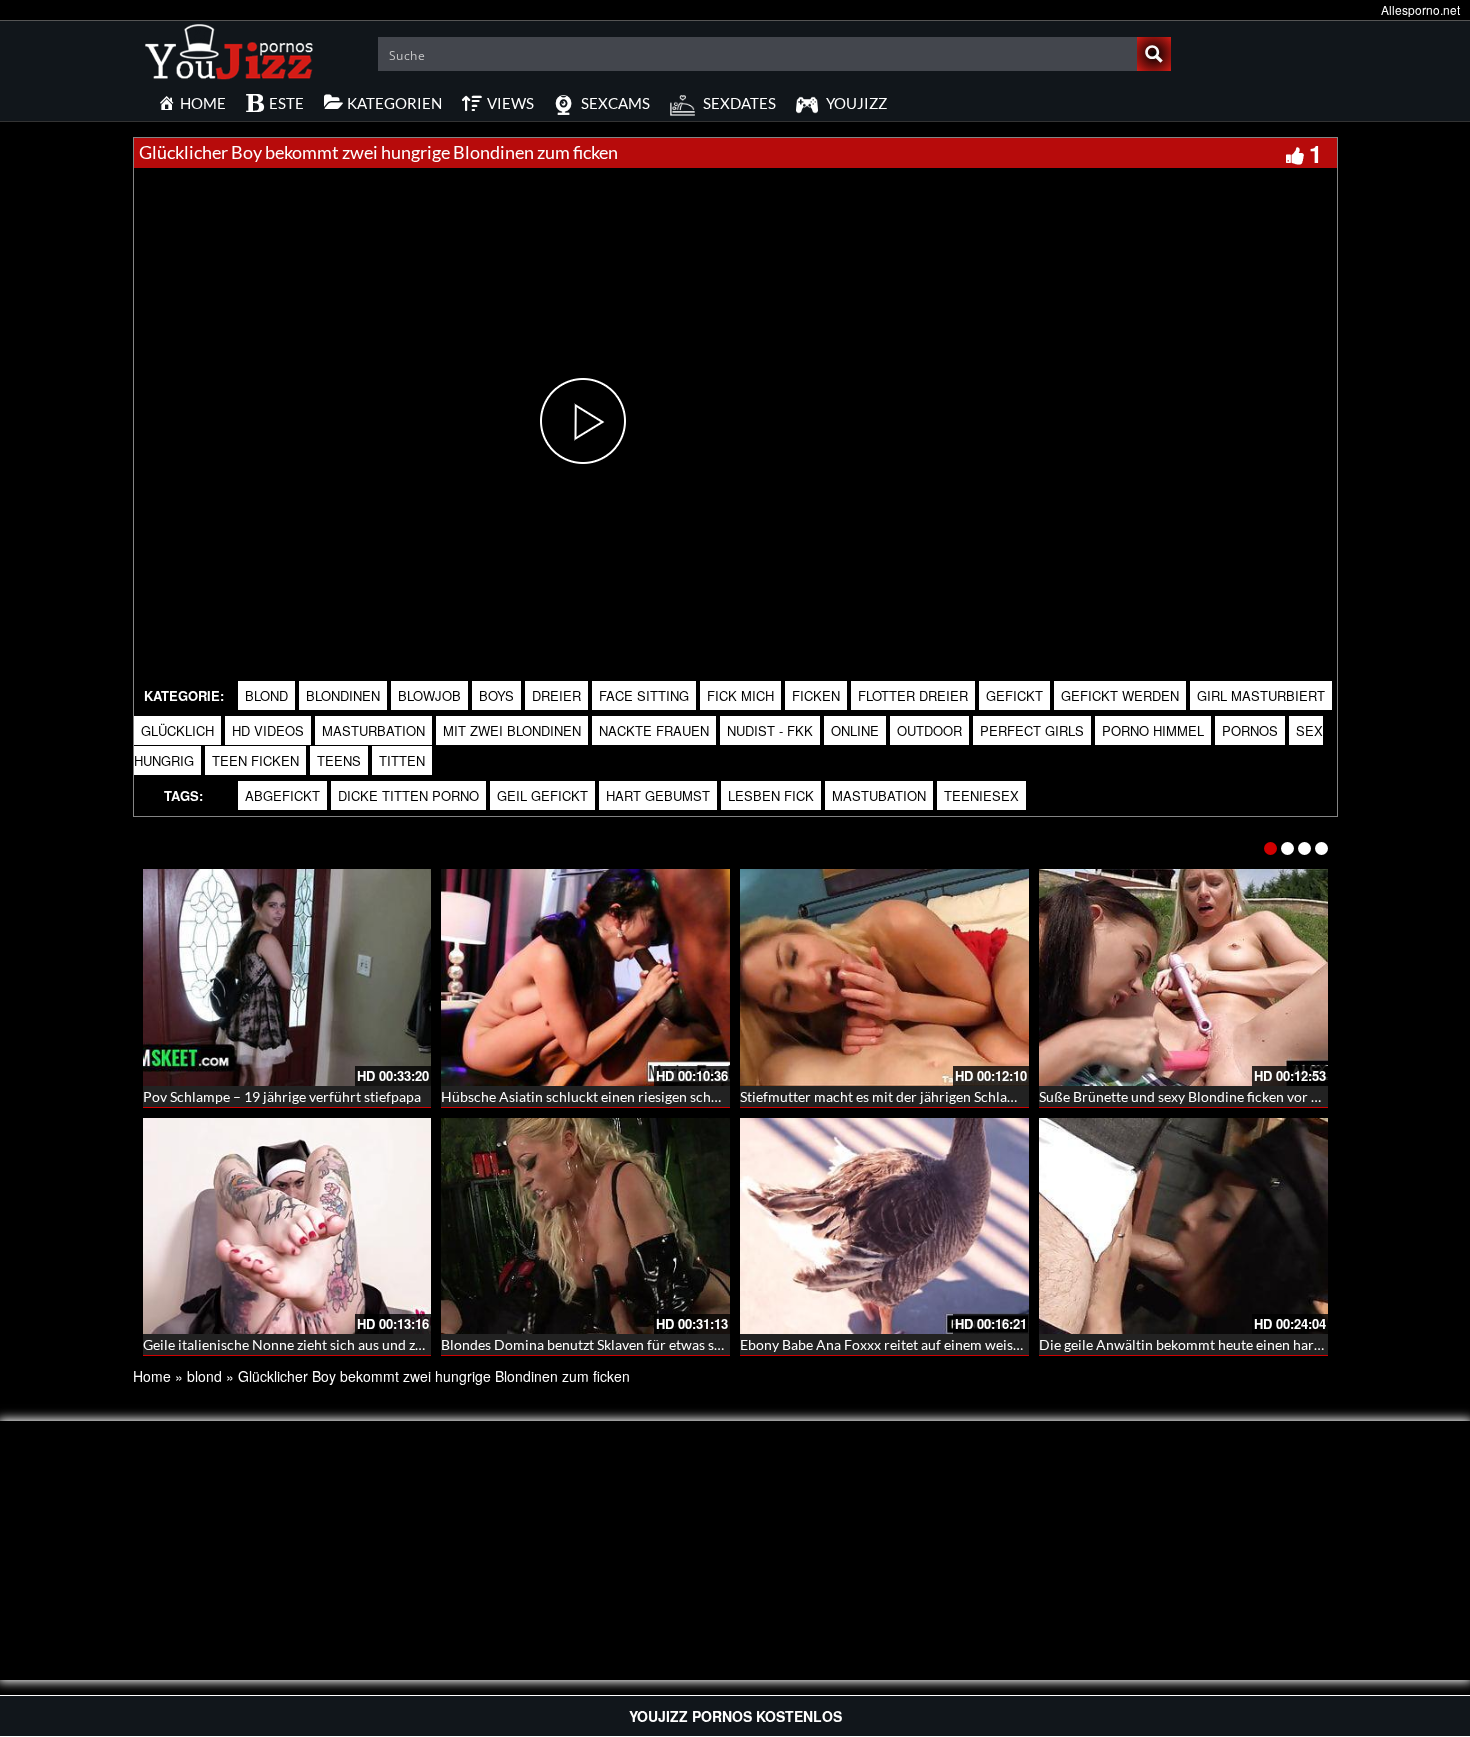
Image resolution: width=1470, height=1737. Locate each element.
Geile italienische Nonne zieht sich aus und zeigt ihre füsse (322, 1344)
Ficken (816, 695)
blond (266, 695)
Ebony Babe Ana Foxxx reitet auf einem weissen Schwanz (915, 1344)
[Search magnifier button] (1154, 54)
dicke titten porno (408, 795)
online (855, 730)
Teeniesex (981, 795)
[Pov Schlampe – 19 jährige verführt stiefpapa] (287, 977)
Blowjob (429, 695)
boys (496, 695)
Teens (339, 760)
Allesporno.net (1420, 9)
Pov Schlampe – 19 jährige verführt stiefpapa (282, 1096)
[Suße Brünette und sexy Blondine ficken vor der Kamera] (1183, 977)
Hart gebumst (658, 795)
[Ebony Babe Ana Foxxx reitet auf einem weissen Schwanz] (884, 1226)
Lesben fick (771, 795)
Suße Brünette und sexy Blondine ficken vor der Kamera (1211, 1096)
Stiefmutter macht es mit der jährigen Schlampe (887, 1096)
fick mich (740, 695)
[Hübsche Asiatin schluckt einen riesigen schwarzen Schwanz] (585, 977)
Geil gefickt (542, 795)
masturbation (373, 730)
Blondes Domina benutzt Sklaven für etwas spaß (589, 1344)
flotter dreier (913, 695)
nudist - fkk (770, 730)
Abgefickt (282, 795)
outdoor (929, 730)
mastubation (879, 795)
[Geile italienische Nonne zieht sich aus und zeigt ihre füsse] (287, 1226)
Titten (402, 760)
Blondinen (343, 695)
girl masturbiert (1261, 695)
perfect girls (1032, 730)
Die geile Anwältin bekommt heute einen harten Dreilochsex (1225, 1344)
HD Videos (268, 730)
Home (152, 1376)
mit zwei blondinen (512, 730)
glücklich (177, 730)
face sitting (644, 695)
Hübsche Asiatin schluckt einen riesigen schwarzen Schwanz (627, 1096)
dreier (556, 695)
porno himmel (1153, 730)
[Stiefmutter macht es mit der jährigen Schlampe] (884, 977)
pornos (1250, 730)
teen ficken (255, 760)
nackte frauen (654, 730)
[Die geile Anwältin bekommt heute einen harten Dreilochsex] (1183, 1226)
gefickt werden (1120, 695)
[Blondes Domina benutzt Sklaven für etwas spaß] (585, 1226)
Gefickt (1014, 695)
